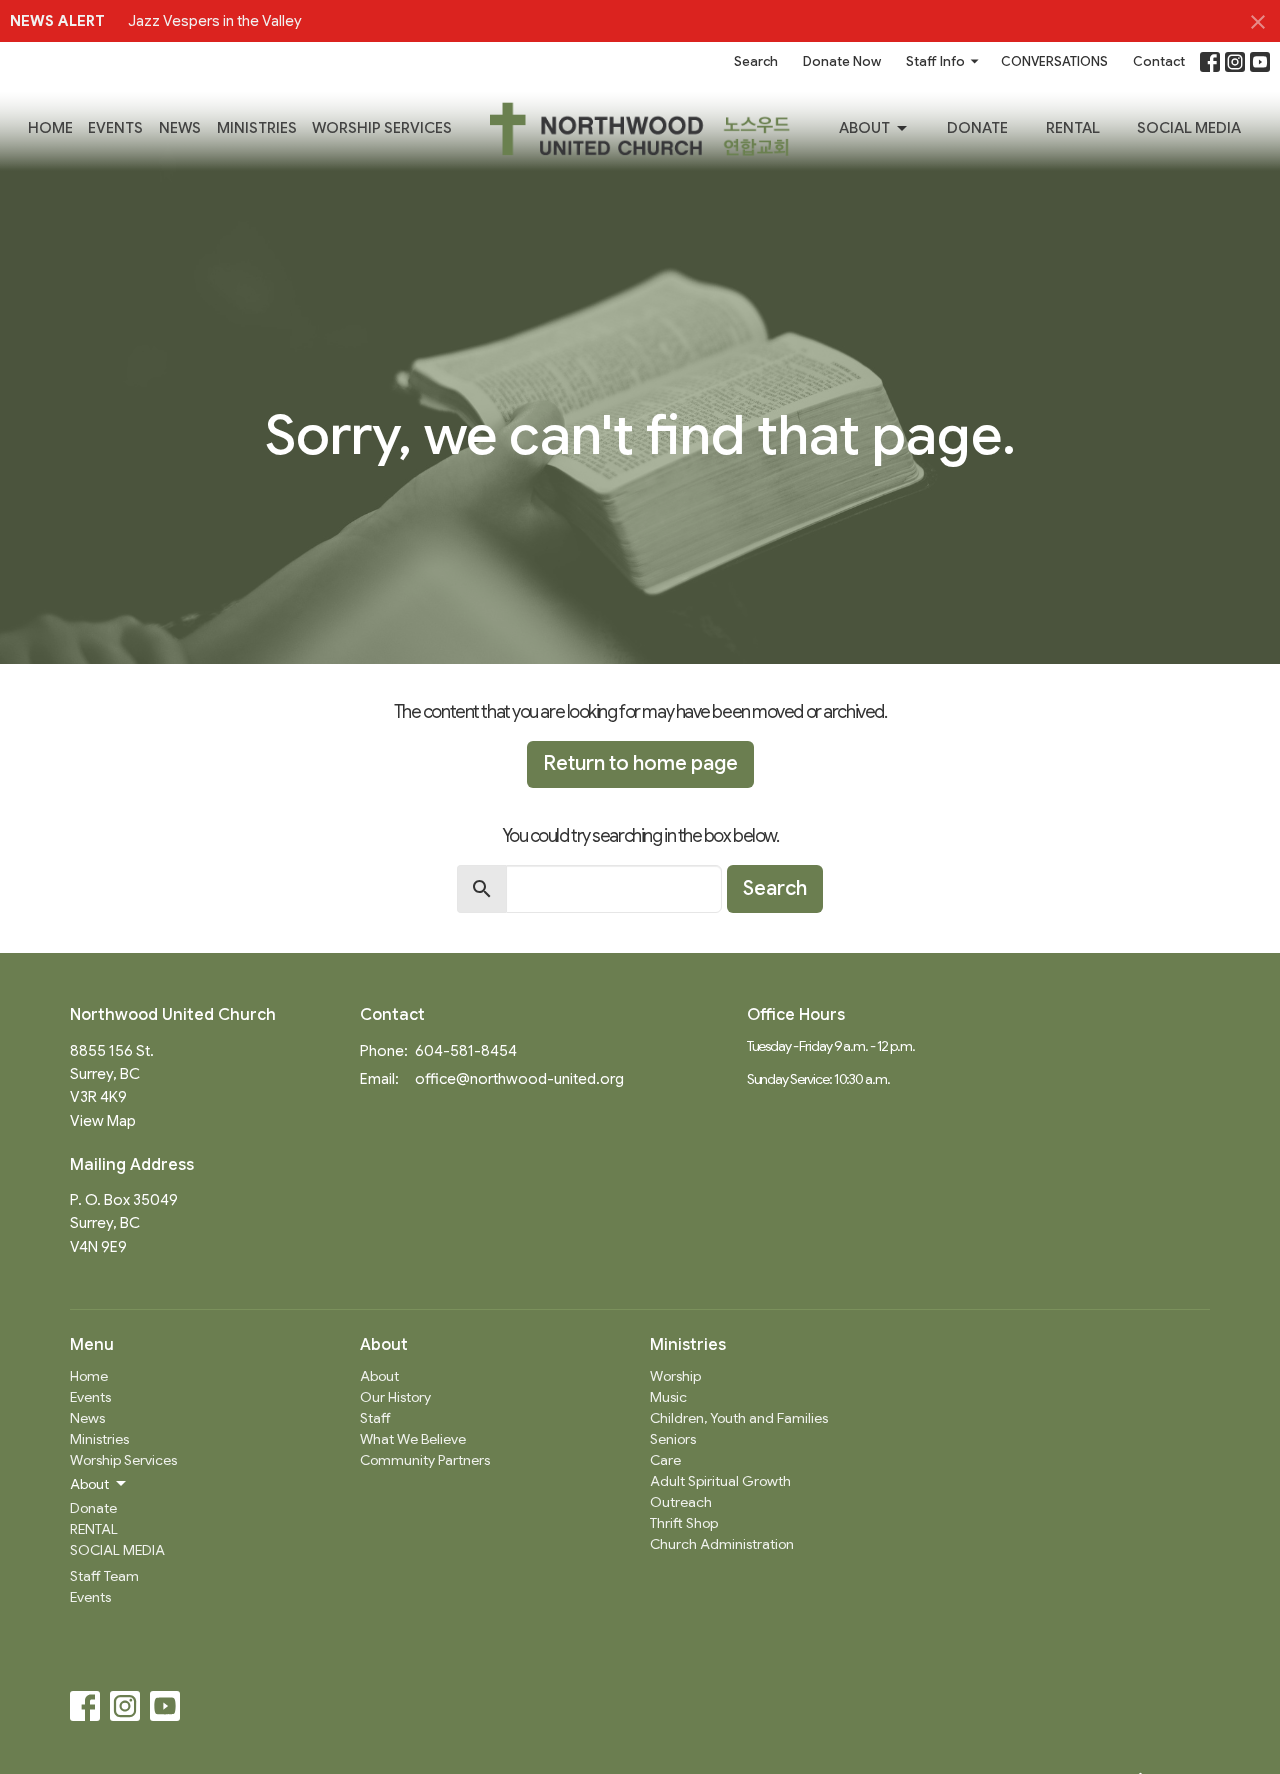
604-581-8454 (466, 1051)
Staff (375, 1418)
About (864, 128)
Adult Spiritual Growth (720, 1481)
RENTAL (1073, 128)
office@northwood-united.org (519, 1079)
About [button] (89, 1484)
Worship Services (382, 128)
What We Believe (413, 1439)
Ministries (257, 128)
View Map (103, 1121)
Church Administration (722, 1544)
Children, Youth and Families (739, 1418)
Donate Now (842, 61)
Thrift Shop (684, 1523)
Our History (395, 1397)
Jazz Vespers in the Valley (215, 21)
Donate (977, 128)
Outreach (681, 1502)
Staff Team (104, 1576)
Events (115, 128)
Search (756, 61)
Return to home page (640, 763)
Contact (1159, 61)
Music (668, 1397)
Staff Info (935, 61)
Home (50, 128)
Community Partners (425, 1460)
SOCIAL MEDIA (1189, 128)
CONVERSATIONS (1054, 61)
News (180, 128)
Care (665, 1460)
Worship (675, 1376)
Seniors (673, 1439)
